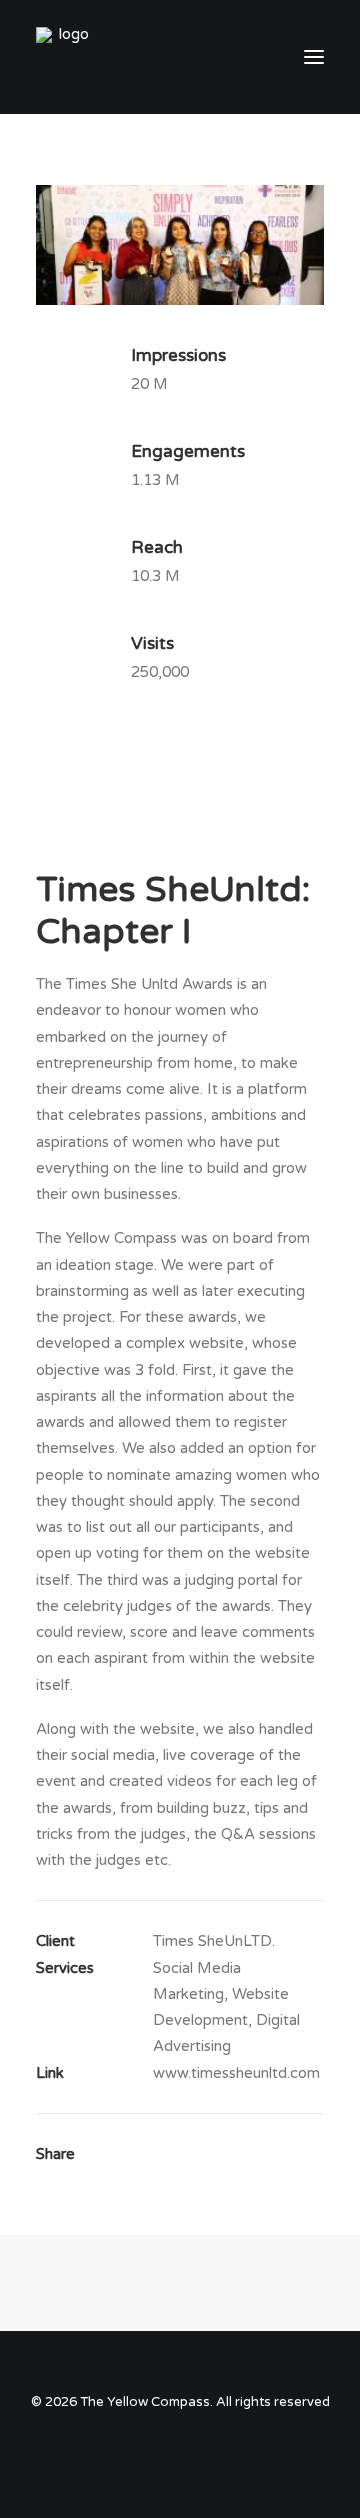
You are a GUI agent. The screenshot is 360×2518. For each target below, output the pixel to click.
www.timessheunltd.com (236, 2073)
